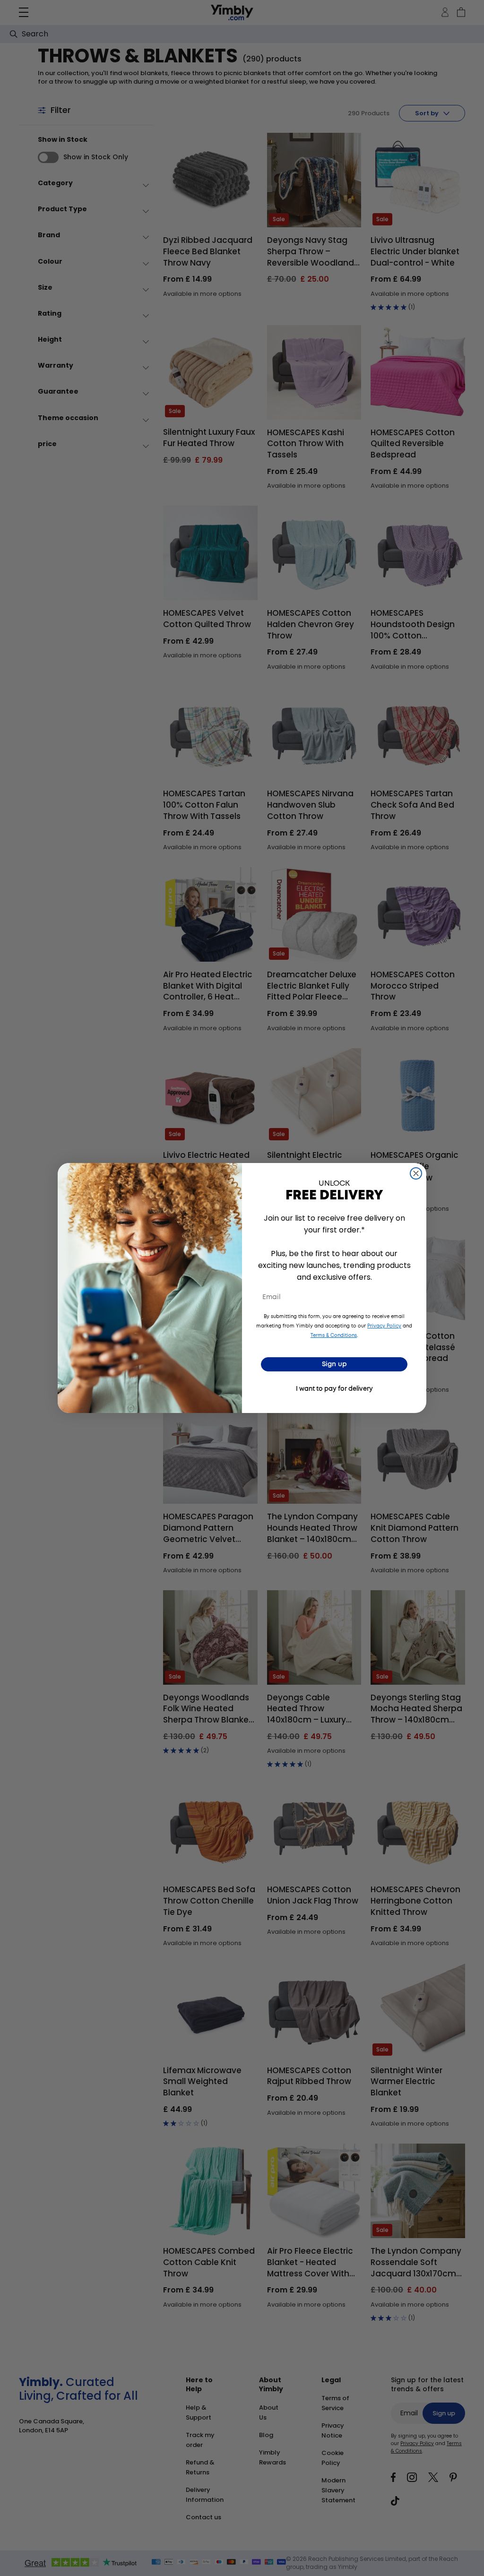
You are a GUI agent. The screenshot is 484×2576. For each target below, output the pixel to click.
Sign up (334, 1364)
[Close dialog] (416, 1173)
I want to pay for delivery (334, 1389)
